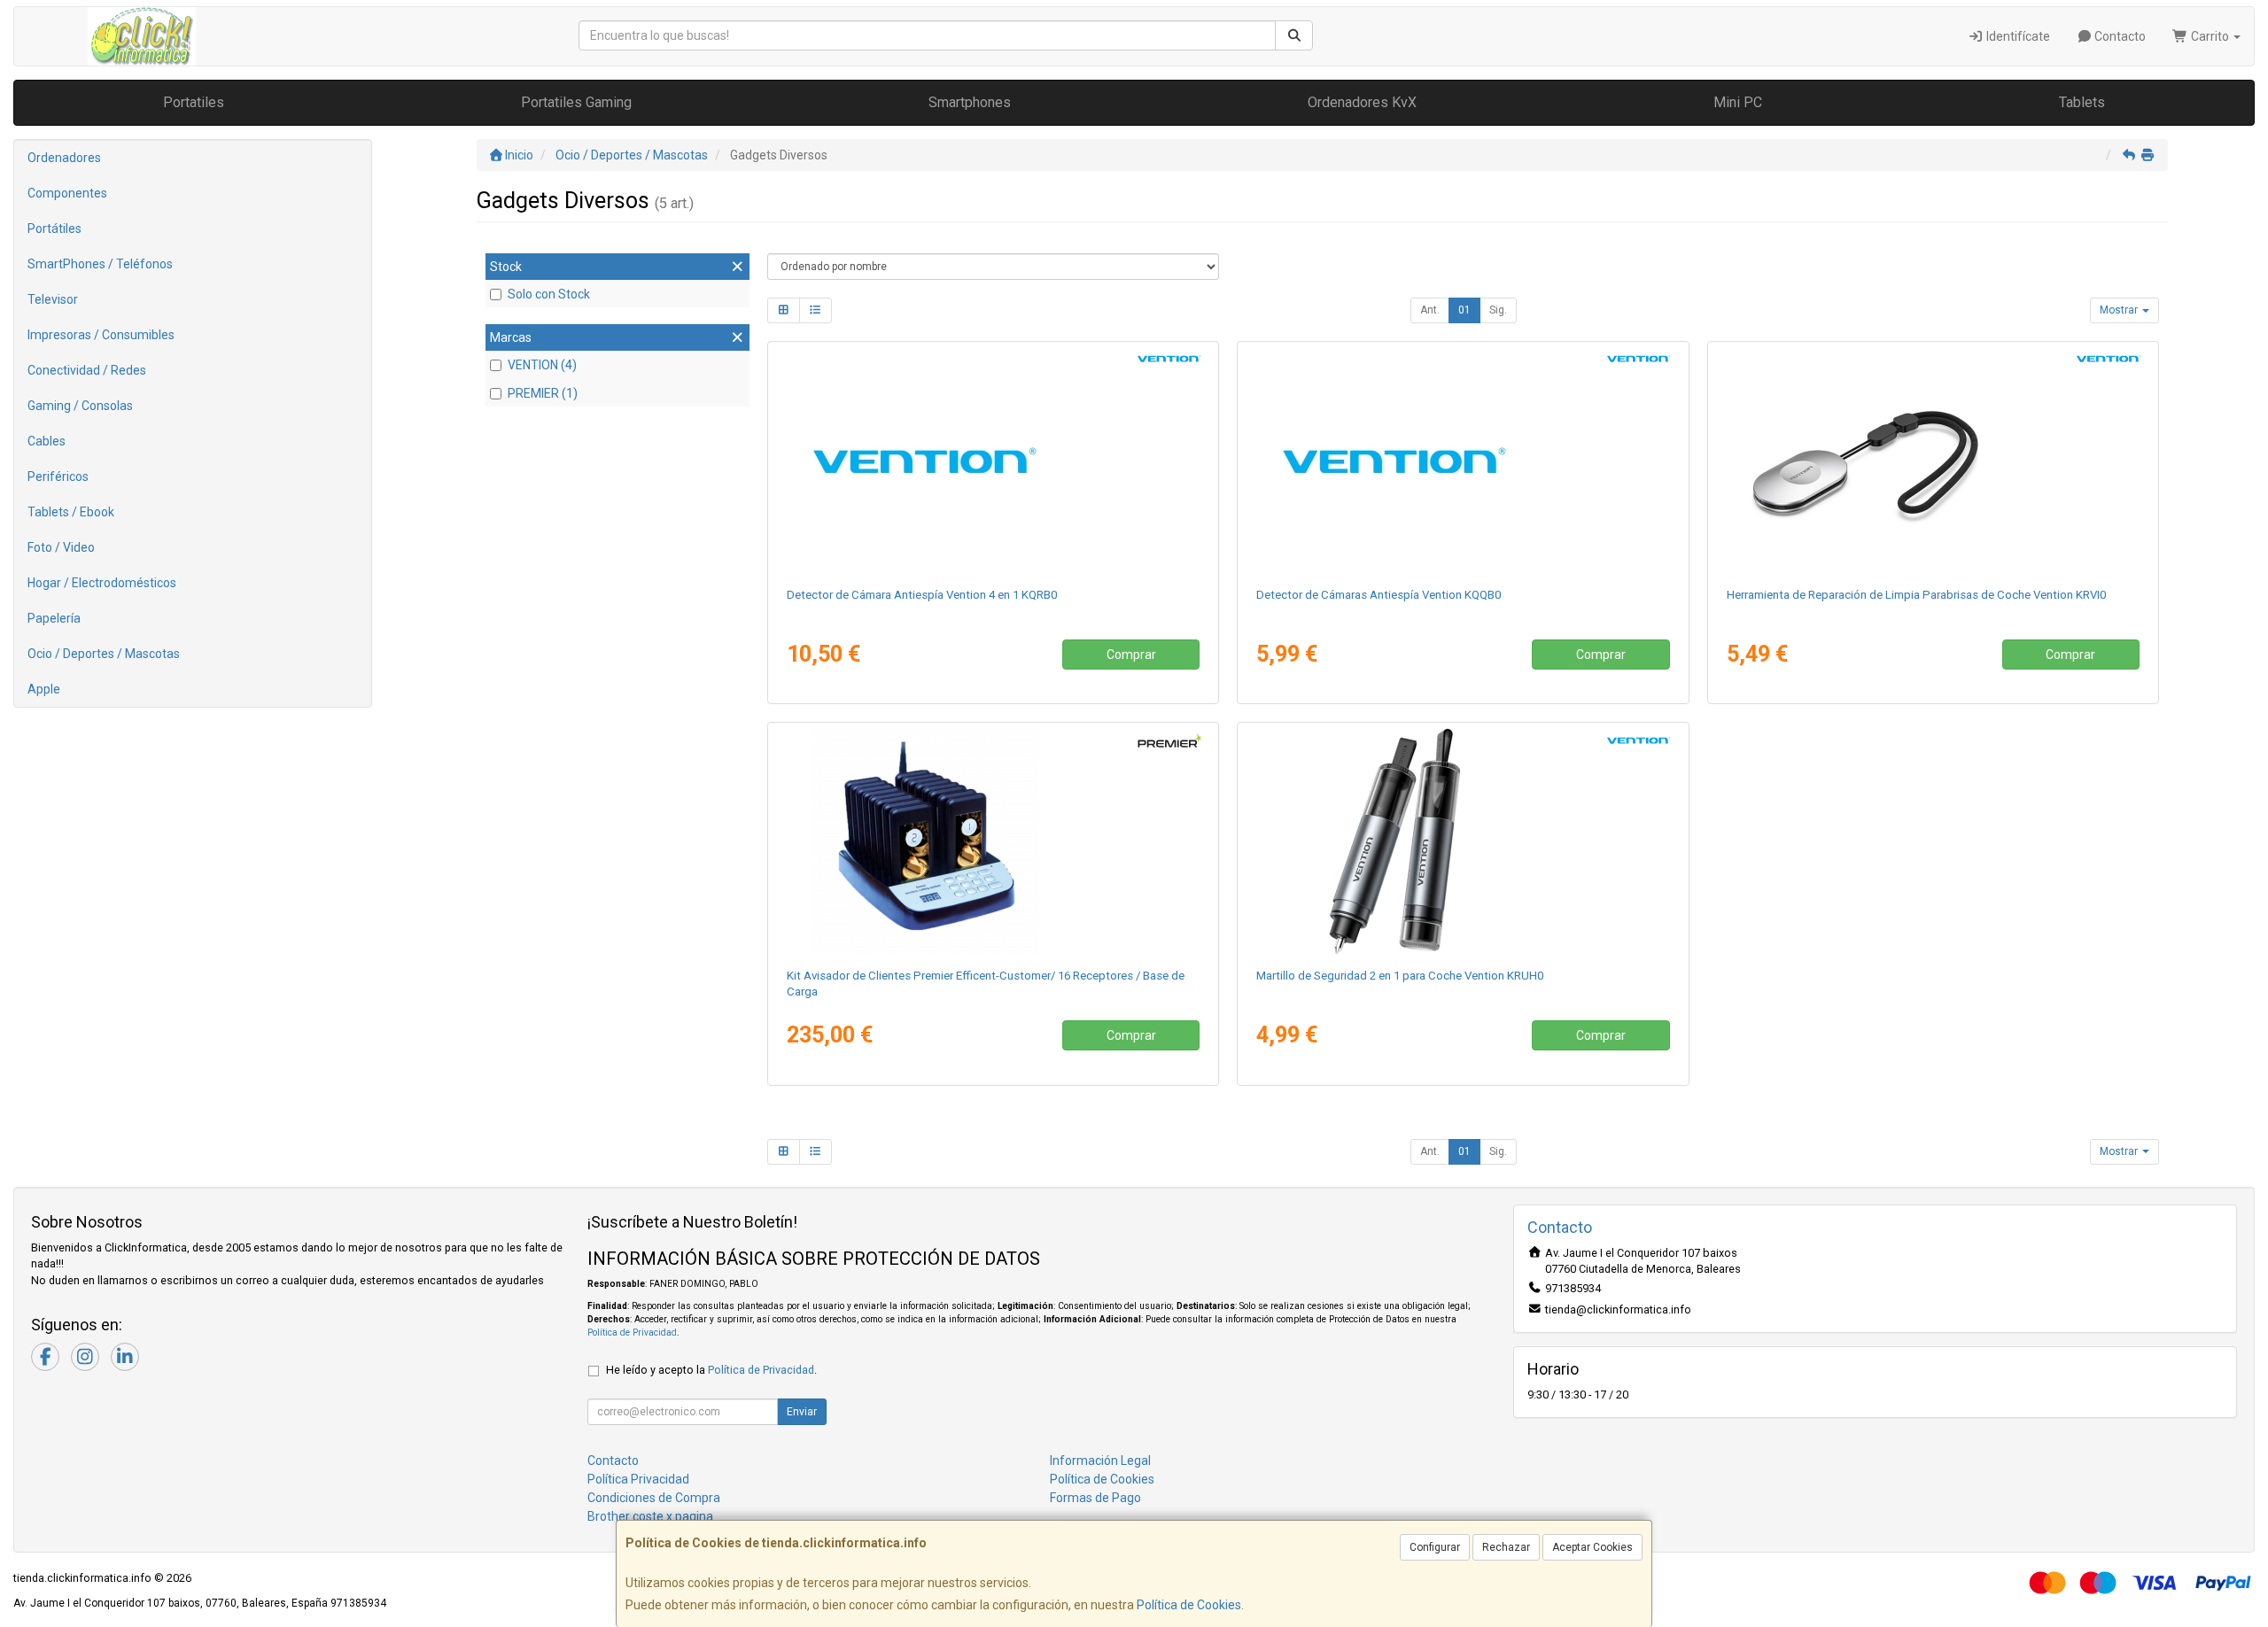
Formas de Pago (1095, 1498)
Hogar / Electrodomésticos (102, 583)
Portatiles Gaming (576, 102)
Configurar (1435, 1547)
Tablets (2082, 102)
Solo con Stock (549, 294)
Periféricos (58, 476)
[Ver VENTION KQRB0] (993, 461)
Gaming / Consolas (80, 406)
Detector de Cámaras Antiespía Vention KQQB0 (1379, 595)
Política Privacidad (638, 1479)
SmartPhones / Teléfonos (100, 264)
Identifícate (2017, 36)
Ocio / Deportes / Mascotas (104, 654)
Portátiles (54, 229)
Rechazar (1506, 1547)
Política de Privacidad (632, 1333)
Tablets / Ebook (71, 512)
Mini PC (1738, 102)
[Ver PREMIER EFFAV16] (993, 841)
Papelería (54, 618)
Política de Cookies (1189, 1605)
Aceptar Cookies (1592, 1547)
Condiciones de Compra (654, 1498)
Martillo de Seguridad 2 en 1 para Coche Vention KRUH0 (1400, 976)
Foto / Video (61, 547)
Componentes (67, 193)
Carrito (2210, 36)
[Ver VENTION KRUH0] (1463, 841)
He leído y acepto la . (711, 1370)
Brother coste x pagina (650, 1516)
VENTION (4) (542, 365)
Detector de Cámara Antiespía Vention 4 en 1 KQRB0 (922, 595)
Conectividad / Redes (87, 370)
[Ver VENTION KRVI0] (1933, 461)
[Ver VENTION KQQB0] (1463, 461)
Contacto (2119, 36)
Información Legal (1100, 1460)
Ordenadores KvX (1362, 102)
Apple (44, 689)
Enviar (802, 1412)
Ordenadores (64, 158)
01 (1464, 310)
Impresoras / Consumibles (101, 335)
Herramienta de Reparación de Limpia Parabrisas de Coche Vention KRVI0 (1916, 595)
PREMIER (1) (543, 393)
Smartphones (970, 102)
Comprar (1131, 655)
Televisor (53, 299)
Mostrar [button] (2120, 310)
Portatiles (194, 102)
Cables (47, 441)
